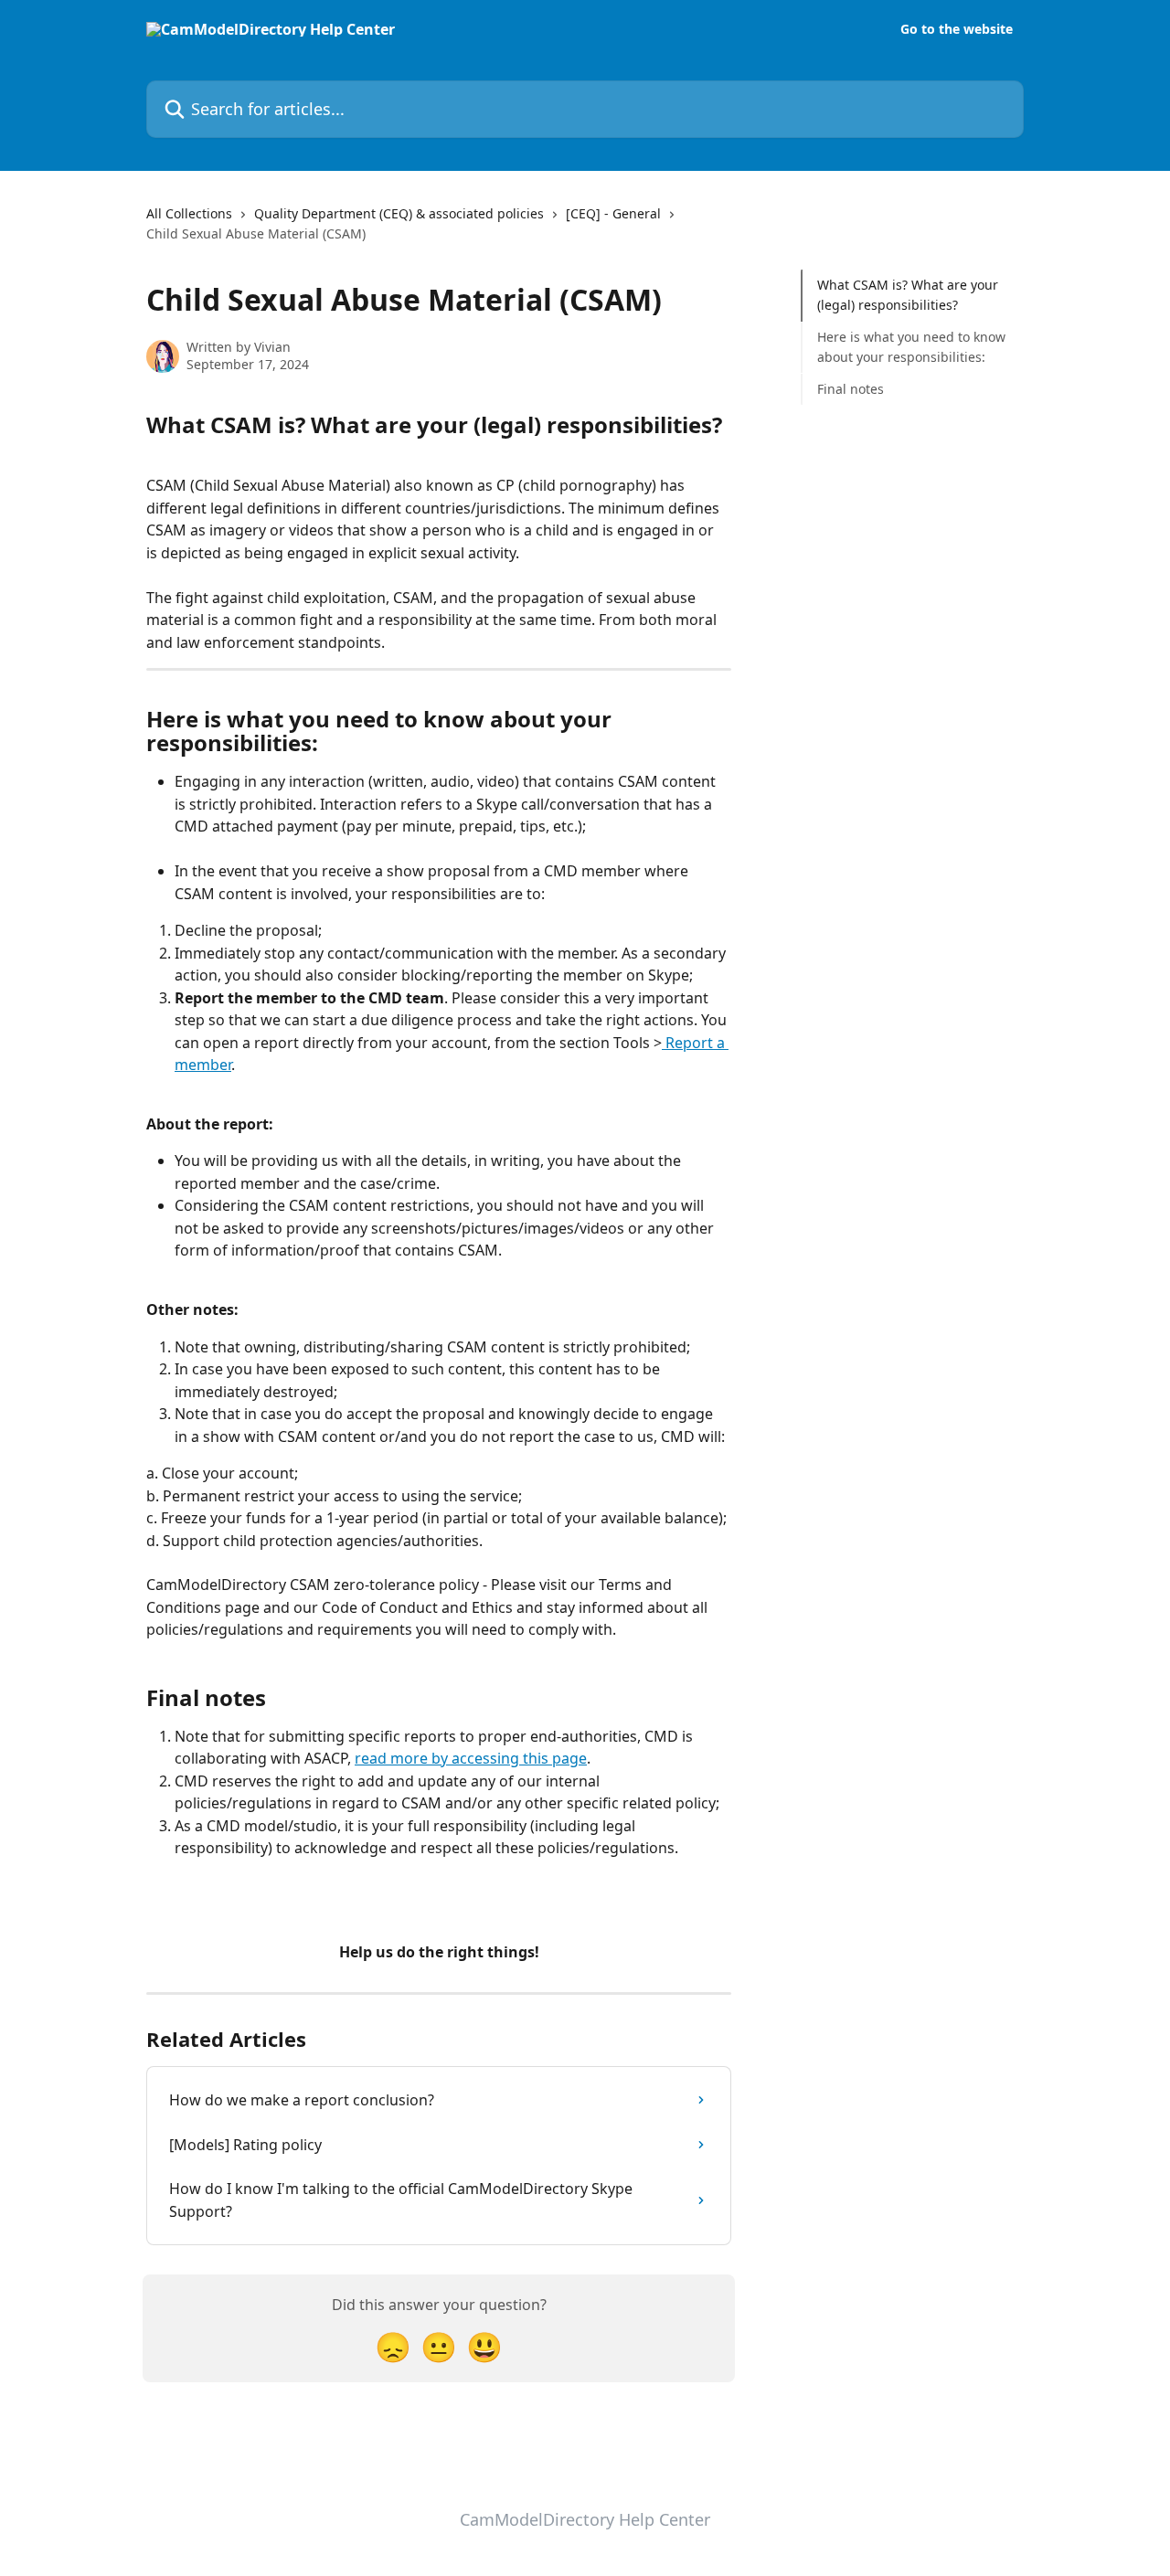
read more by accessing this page (471, 1758)
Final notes (851, 388)
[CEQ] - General (613, 213)
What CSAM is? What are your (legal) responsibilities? (908, 295)
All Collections (189, 213)
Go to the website (957, 29)
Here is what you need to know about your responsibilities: (911, 347)
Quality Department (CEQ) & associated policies (399, 213)
